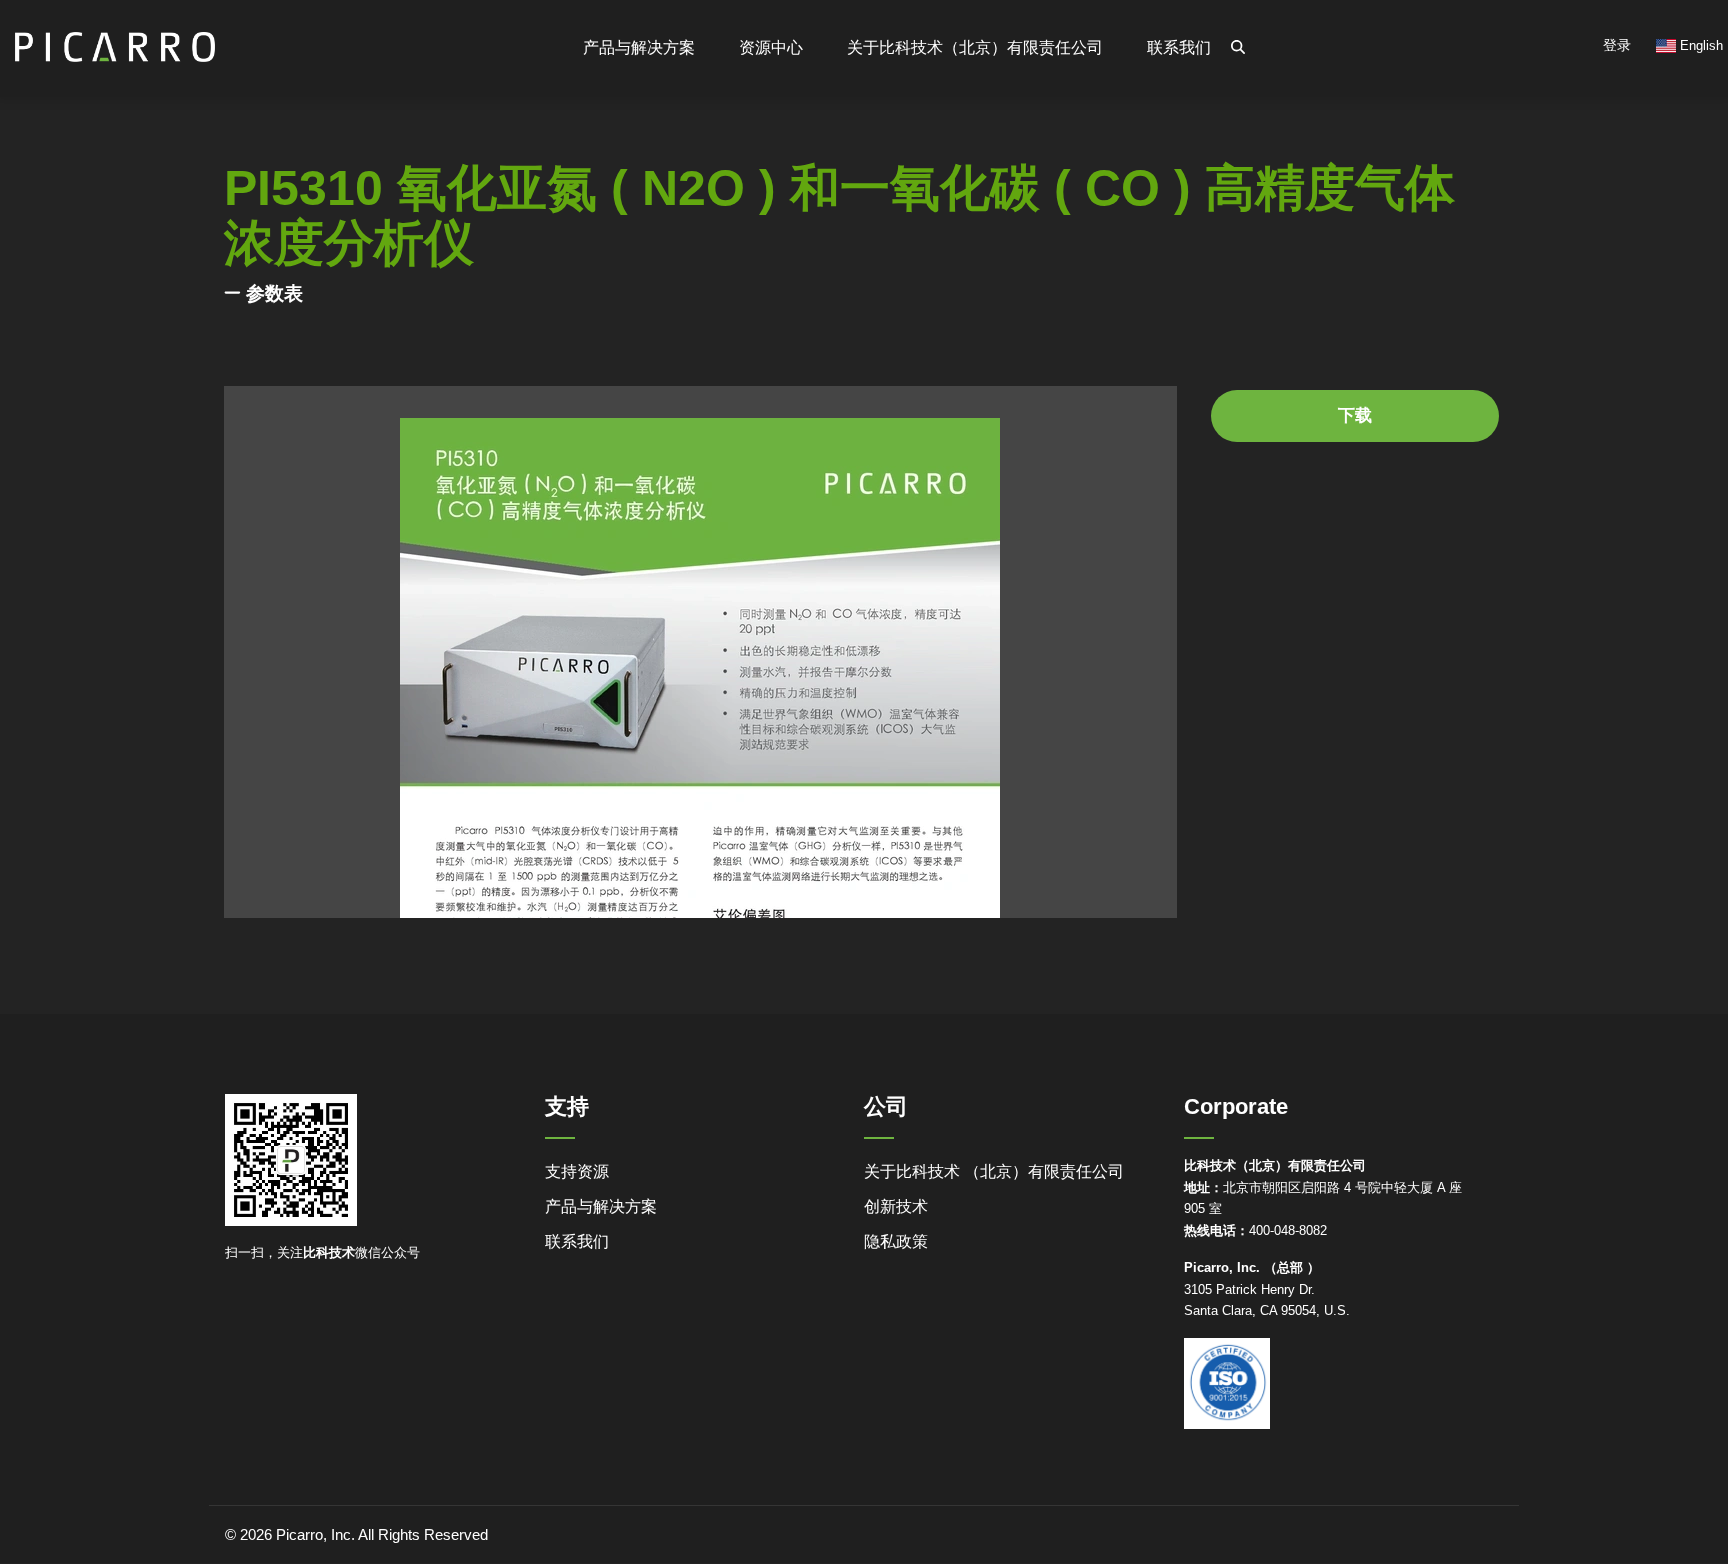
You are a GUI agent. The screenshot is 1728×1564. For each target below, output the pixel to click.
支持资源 (577, 1171)
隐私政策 (896, 1241)
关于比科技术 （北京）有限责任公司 (994, 1171)
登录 (1617, 45)
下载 (1355, 415)
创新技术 (896, 1206)
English (1699, 45)
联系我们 (1179, 47)
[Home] (115, 38)
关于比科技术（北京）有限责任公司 (975, 47)
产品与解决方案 (601, 1206)
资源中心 (771, 47)
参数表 (274, 293)
